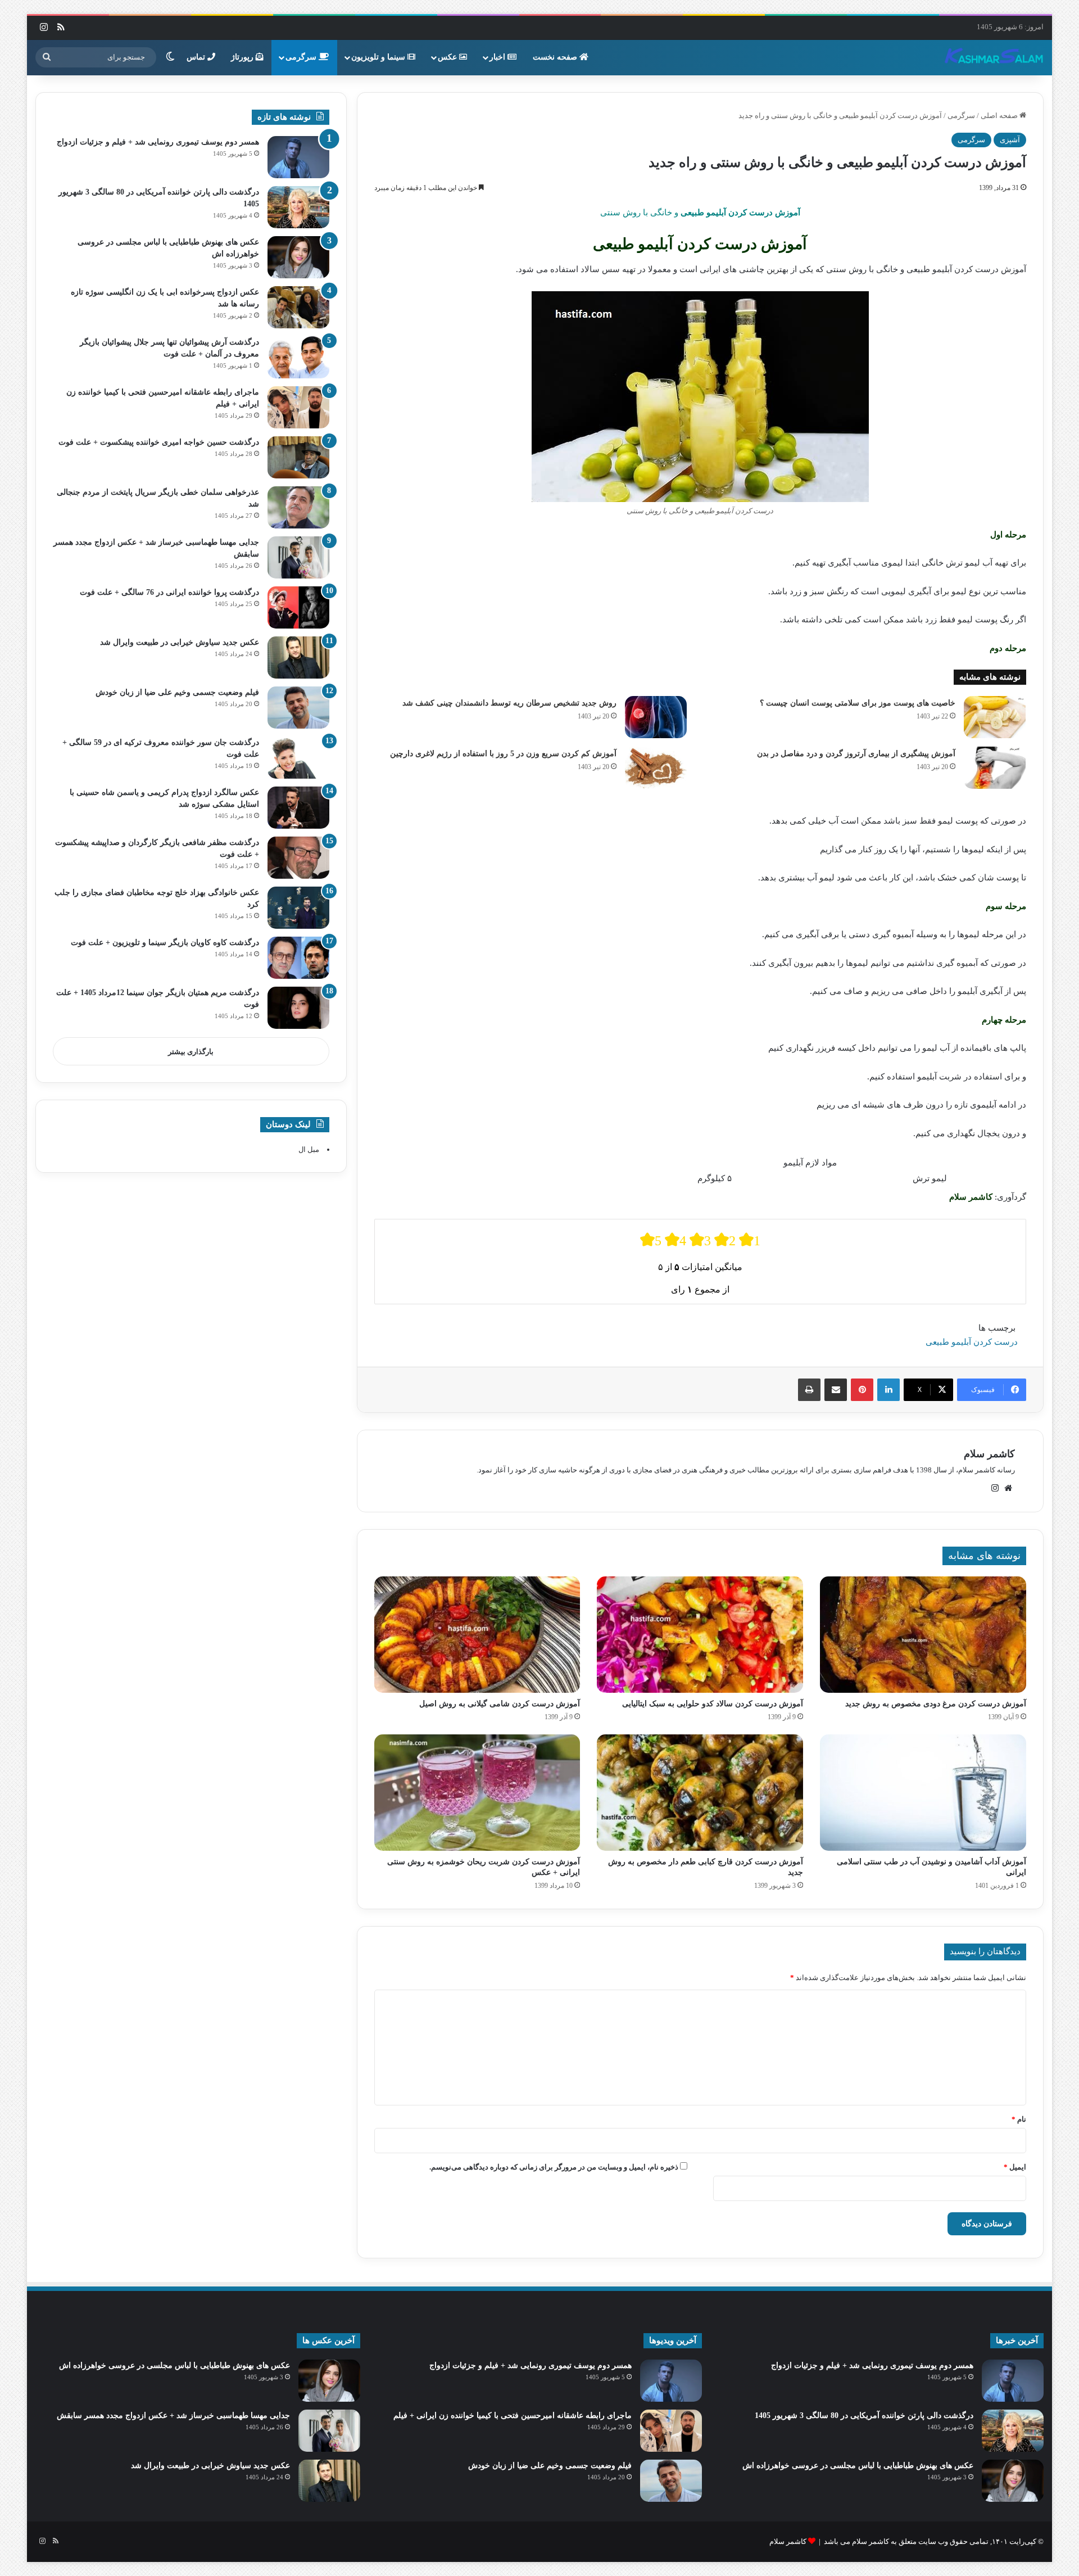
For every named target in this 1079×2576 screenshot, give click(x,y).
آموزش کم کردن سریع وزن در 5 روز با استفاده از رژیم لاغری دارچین (503, 754)
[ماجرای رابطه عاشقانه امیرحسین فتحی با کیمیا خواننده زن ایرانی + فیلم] (298, 407)
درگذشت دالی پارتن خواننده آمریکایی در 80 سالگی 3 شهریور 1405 (864, 2415)
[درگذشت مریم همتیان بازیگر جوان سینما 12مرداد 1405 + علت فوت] (298, 1008)
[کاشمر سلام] (994, 57)
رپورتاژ (243, 57)
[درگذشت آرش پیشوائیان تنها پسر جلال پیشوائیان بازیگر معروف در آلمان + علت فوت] (298, 357)
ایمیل (1015, 2167)
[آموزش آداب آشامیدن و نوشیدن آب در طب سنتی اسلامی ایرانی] (923, 1793)
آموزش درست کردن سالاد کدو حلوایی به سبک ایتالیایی (713, 1704)
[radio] (651, 1240)
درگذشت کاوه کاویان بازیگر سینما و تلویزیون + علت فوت (165, 943)
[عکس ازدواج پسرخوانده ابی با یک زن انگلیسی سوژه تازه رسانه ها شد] (298, 307)
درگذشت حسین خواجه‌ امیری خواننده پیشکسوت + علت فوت (159, 442)
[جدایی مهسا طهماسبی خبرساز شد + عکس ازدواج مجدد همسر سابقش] (298, 557)
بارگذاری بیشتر (191, 1052)
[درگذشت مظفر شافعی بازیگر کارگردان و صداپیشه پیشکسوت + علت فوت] (298, 858)
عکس (448, 57)
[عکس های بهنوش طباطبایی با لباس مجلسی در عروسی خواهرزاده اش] (298, 257)
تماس (197, 57)
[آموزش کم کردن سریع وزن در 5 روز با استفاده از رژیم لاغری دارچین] (656, 768)
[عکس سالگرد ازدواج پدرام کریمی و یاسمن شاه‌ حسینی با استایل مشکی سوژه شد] (298, 808)
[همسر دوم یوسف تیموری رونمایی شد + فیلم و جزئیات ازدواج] (298, 157)
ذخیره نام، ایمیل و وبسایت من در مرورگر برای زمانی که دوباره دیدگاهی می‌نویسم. (554, 2167)
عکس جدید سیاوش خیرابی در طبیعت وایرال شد (180, 642)
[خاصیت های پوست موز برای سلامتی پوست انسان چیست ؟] (995, 717)
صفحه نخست (556, 57)
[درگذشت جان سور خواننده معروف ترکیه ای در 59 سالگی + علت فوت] (298, 758)
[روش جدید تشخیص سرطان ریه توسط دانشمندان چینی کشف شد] (656, 717)
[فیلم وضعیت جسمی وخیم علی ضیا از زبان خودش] (298, 708)
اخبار (498, 57)
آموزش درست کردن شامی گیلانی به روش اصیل (500, 1704)
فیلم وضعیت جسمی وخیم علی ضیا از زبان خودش (177, 692)
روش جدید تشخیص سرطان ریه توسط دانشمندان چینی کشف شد (509, 703)
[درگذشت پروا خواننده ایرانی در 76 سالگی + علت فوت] (298, 607)
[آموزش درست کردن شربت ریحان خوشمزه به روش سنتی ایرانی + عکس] (477, 1793)
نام (1019, 2119)
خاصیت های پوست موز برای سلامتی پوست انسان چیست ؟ (858, 703)
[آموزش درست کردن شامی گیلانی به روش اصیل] (477, 1635)
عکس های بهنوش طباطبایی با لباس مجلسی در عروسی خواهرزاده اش (858, 2466)
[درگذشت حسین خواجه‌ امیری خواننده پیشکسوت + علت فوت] (298, 457)
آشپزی (1010, 140)
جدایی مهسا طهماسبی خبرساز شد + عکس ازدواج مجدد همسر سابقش (173, 2415)
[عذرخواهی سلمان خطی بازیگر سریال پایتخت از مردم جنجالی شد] (298, 507)
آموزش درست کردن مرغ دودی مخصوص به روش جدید (936, 1704)
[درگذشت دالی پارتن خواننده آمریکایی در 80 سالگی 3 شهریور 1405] (298, 207)
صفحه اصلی (1000, 116)
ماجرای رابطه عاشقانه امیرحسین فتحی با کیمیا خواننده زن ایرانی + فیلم (513, 2415)
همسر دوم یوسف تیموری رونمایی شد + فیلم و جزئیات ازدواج (158, 142)
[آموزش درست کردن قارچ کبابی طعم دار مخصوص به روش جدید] (700, 1793)
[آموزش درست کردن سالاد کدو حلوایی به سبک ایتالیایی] (700, 1635)
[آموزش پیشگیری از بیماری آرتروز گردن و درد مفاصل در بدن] (995, 768)
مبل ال (309, 1149)
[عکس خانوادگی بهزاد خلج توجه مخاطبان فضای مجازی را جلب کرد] (298, 908)
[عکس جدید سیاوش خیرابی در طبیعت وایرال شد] (298, 657)
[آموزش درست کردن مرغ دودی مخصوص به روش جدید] (923, 1635)
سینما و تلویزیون (379, 57)
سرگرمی (302, 57)
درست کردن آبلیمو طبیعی (972, 1342)
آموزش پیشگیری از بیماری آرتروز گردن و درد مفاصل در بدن (856, 754)
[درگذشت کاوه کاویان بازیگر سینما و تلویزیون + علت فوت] (298, 958)
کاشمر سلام (989, 1454)
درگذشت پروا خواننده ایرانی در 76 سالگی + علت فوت (169, 592)
